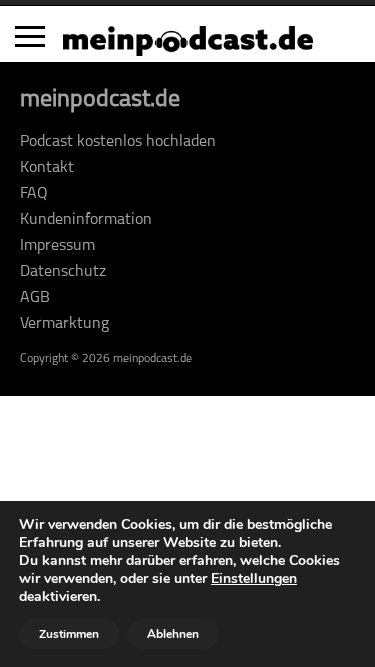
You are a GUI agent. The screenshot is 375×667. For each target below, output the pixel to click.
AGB (35, 298)
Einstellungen (254, 579)
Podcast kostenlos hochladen (118, 142)
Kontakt (47, 168)
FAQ (34, 194)
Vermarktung (64, 324)
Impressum (57, 246)
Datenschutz (63, 272)
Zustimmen (69, 634)
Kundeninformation (86, 220)
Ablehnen (173, 634)
